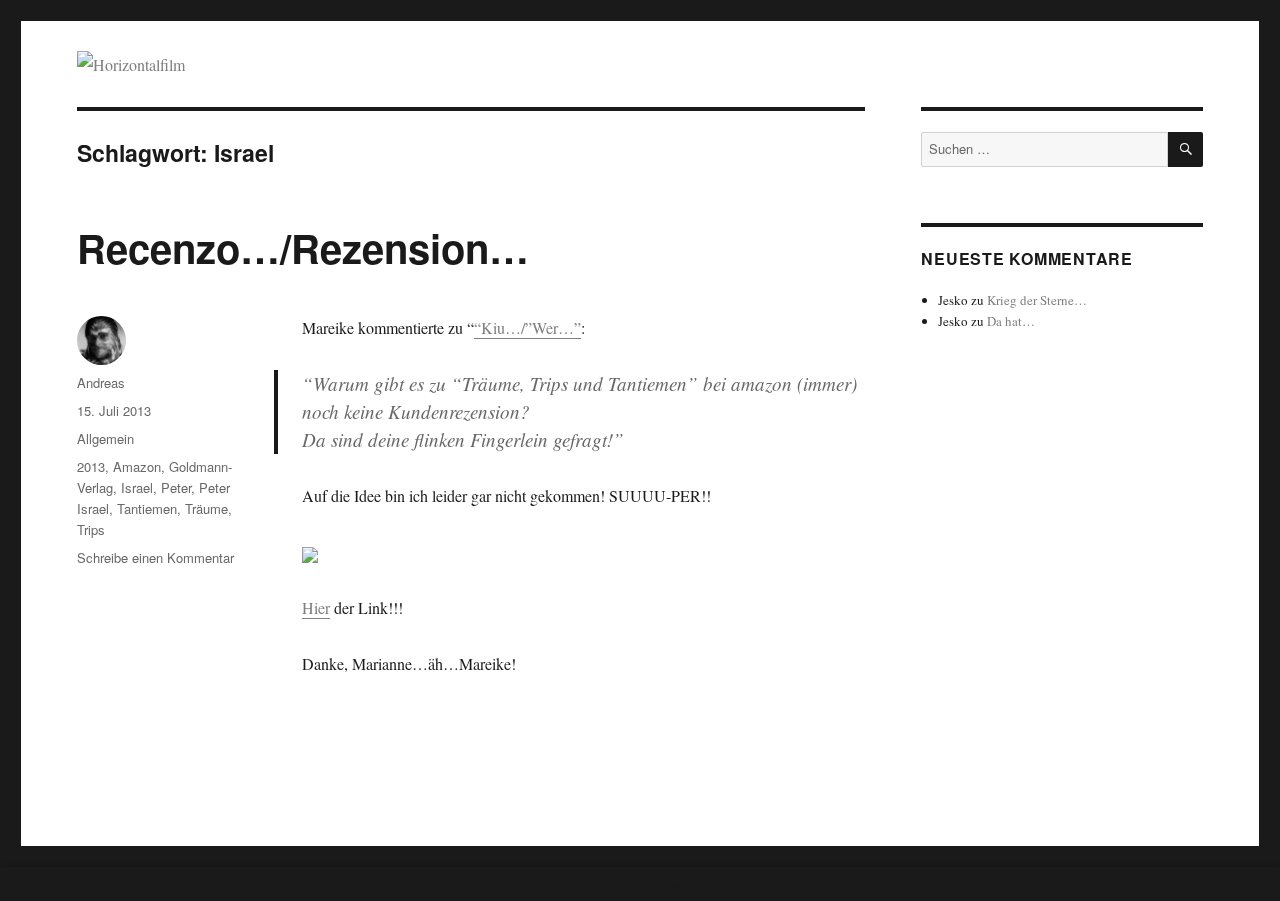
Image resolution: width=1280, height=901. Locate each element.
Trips (91, 529)
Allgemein (105, 438)
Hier (316, 607)
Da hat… (1011, 321)
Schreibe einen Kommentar (155, 557)
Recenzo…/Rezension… (303, 247)
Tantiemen (147, 508)
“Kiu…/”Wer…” (527, 327)
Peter (176, 487)
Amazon (137, 466)
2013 (91, 466)
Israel (137, 487)
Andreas (101, 382)
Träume (206, 508)
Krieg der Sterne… (1037, 300)
